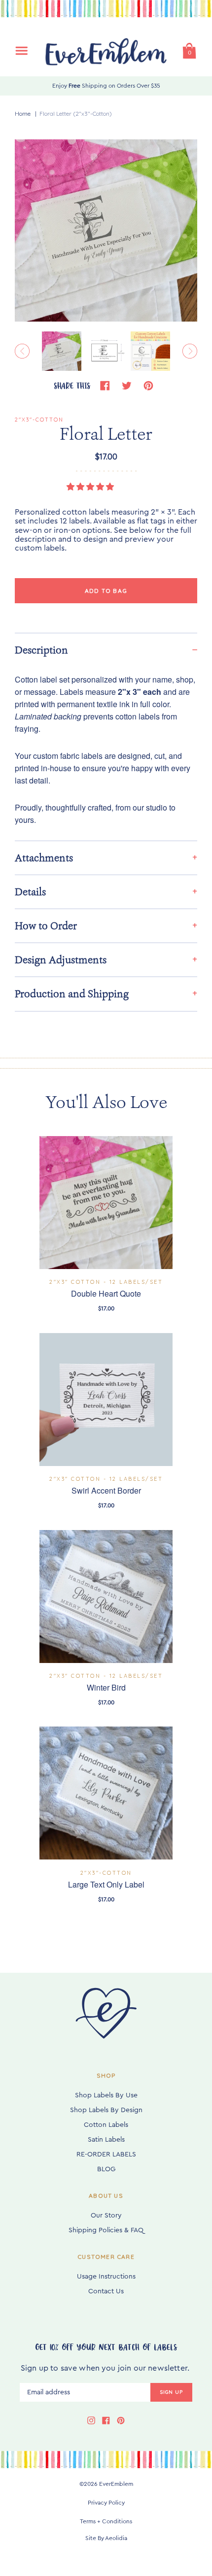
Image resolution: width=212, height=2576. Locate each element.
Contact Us (106, 2291)
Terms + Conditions (106, 2521)
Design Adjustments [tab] (61, 960)
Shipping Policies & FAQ (106, 2230)
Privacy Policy (106, 2503)
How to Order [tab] (46, 926)
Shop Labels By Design (106, 2110)
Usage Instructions (106, 2277)
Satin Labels (106, 2140)
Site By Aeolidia (106, 2538)
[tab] (106, 650)
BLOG (106, 2169)
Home (23, 114)
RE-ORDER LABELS (106, 2154)
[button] (91, 487)
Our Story (106, 2216)
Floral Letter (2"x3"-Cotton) (76, 114)
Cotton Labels (106, 2125)
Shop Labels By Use (106, 2095)
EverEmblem (116, 2484)
